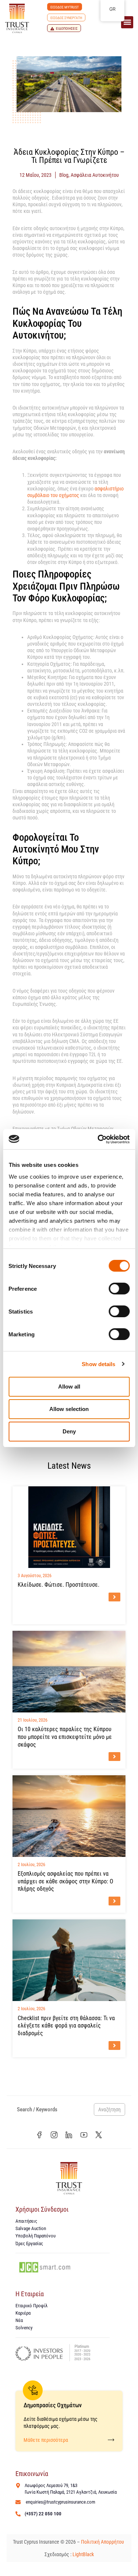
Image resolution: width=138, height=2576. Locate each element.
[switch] (119, 1289)
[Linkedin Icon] (69, 2135)
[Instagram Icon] (54, 2135)
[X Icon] (99, 2135)
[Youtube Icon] (84, 2135)
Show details (98, 1364)
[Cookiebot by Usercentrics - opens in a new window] (98, 1139)
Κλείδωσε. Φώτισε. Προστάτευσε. (59, 1585)
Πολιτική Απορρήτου (103, 2542)
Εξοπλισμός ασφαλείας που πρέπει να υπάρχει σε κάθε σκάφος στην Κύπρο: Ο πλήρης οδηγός (66, 1881)
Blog (64, 175)
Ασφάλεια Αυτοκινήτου (95, 175)
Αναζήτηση (109, 2109)
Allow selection (69, 1409)
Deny (69, 1431)
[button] (127, 22)
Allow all (69, 1387)
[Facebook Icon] (39, 2135)
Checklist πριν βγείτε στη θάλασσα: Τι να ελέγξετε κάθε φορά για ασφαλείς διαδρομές (66, 2026)
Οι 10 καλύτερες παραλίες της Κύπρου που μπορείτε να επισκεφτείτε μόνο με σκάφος (65, 1737)
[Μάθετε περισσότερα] (111, 2440)
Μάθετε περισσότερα (46, 2440)
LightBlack (83, 2554)
